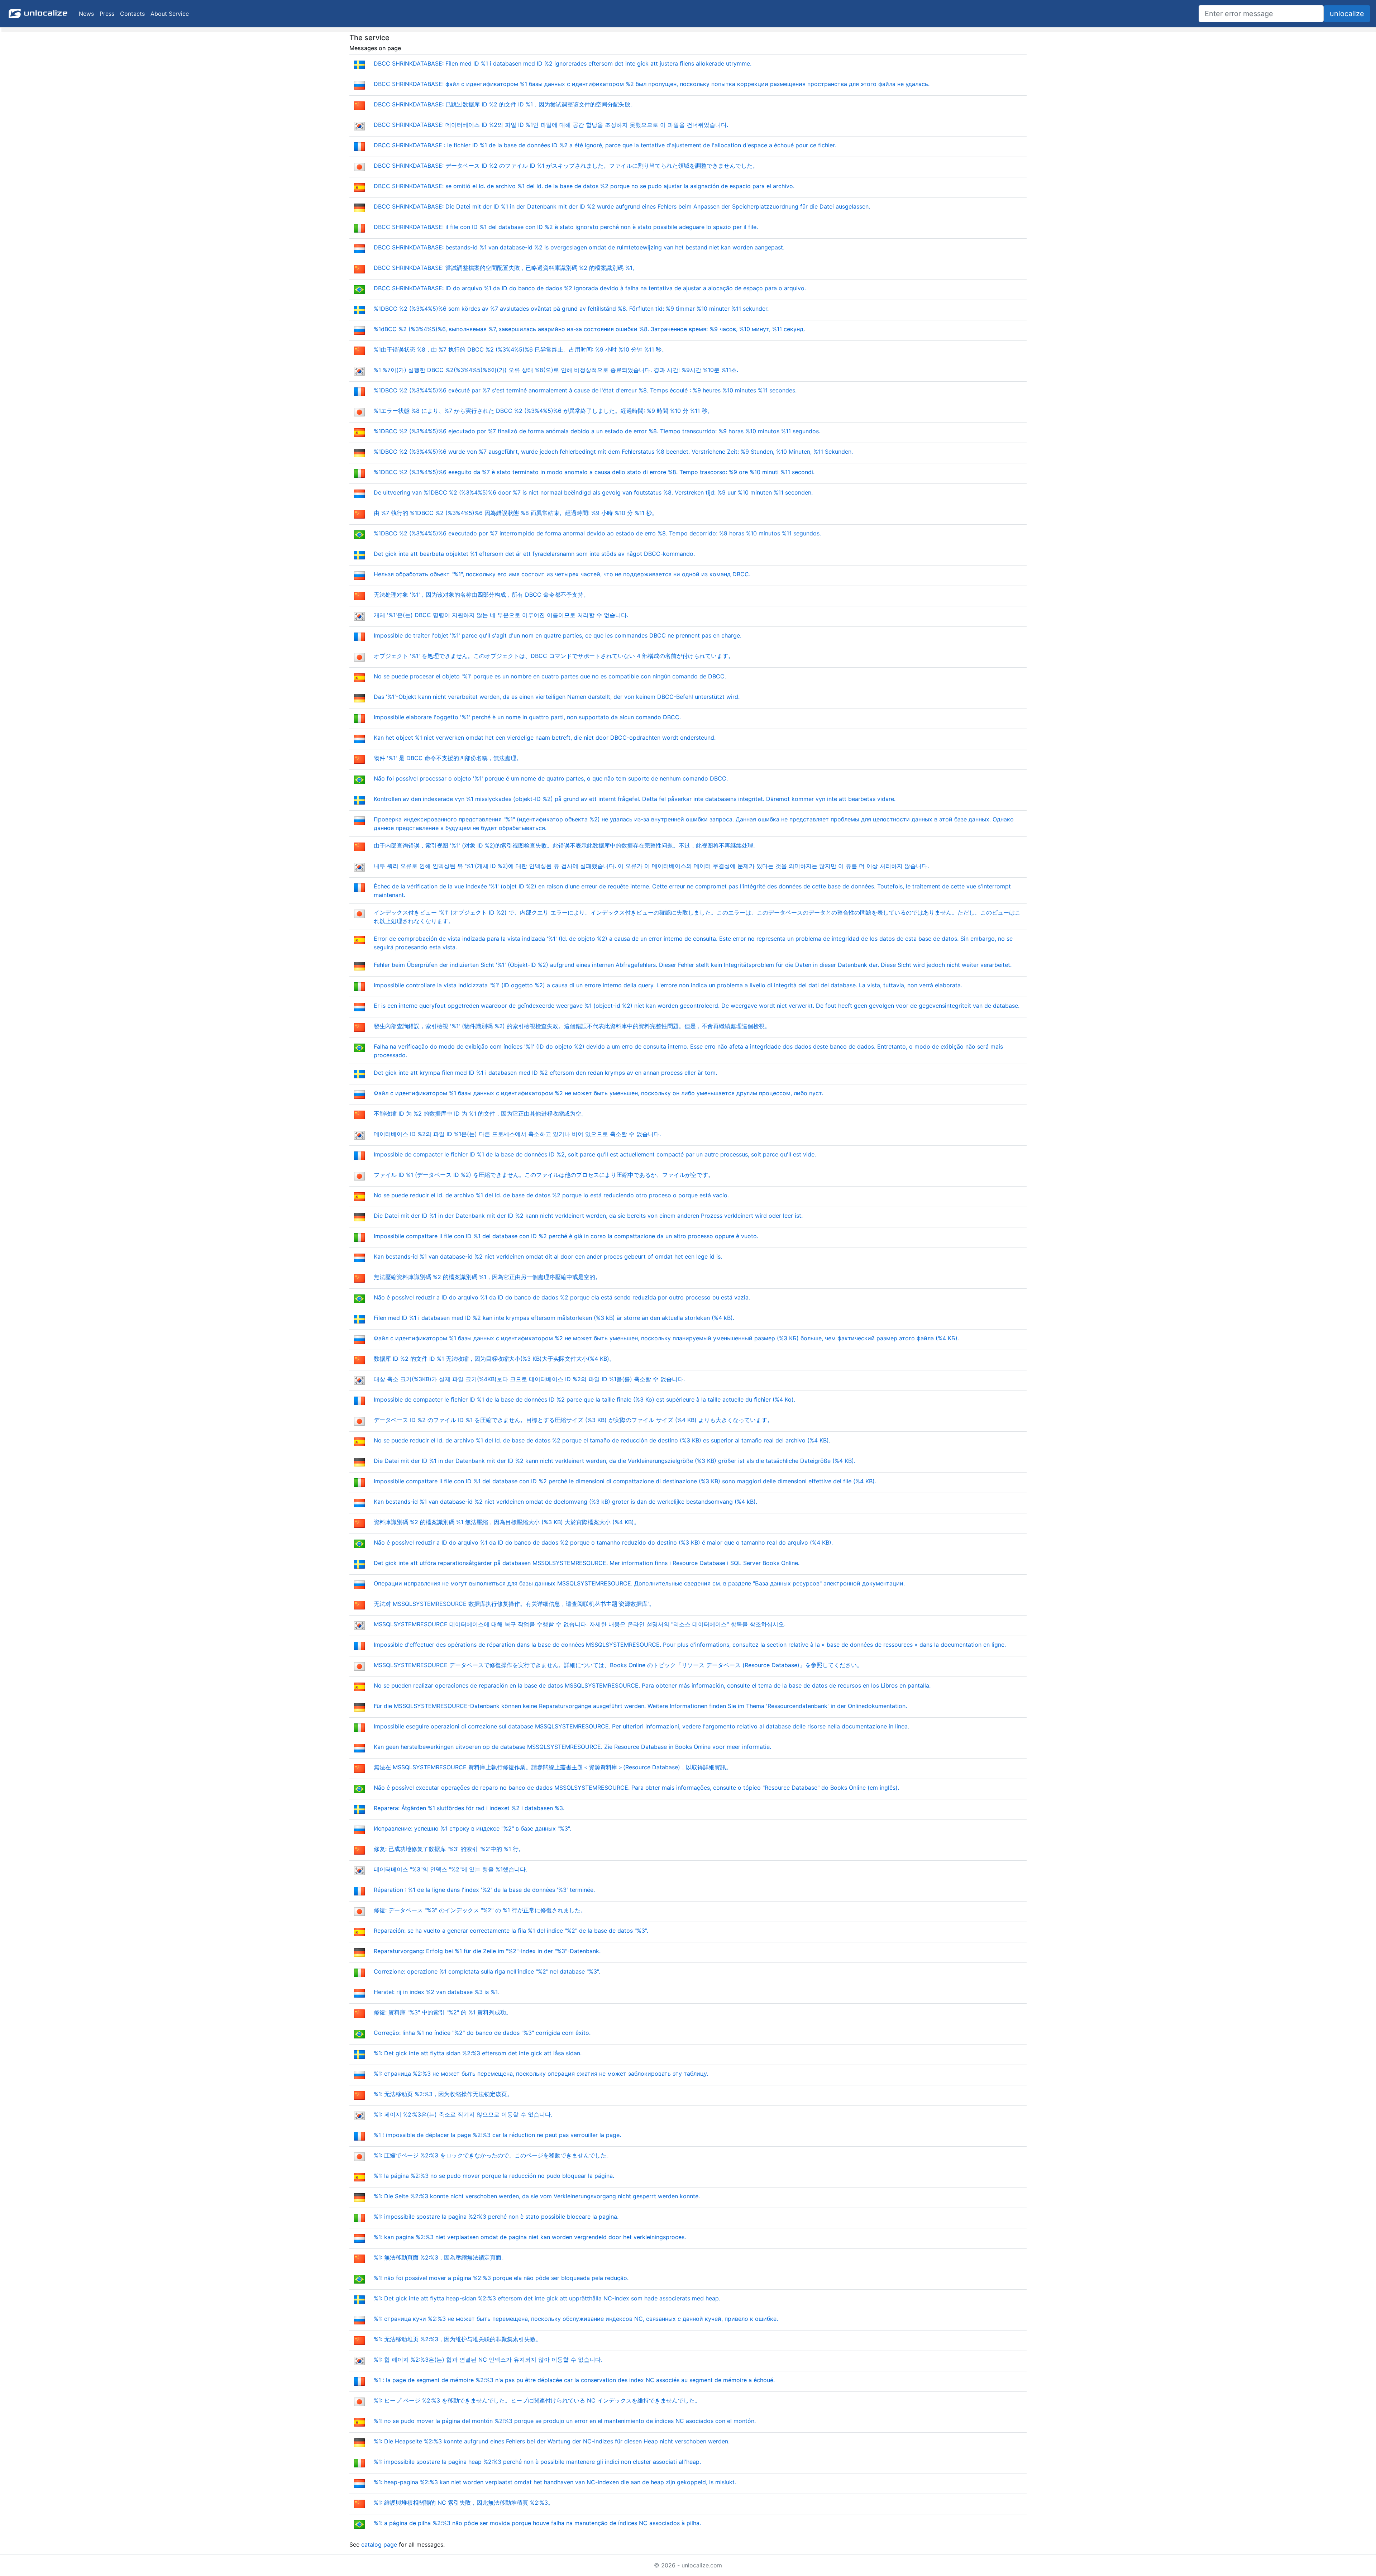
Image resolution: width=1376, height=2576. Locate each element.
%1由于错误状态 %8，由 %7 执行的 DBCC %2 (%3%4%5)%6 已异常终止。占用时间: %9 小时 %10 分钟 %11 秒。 (520, 349)
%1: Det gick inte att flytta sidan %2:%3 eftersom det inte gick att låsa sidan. (478, 2053)
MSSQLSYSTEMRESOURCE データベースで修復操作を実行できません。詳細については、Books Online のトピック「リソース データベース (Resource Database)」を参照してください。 (618, 1665)
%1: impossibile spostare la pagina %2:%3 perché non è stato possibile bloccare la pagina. (496, 2217)
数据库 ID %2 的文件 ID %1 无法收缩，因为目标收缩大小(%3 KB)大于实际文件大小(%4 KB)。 (494, 1359)
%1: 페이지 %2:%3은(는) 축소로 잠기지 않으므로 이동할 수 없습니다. (463, 2114)
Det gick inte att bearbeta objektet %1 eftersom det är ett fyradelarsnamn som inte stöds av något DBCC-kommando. (534, 554)
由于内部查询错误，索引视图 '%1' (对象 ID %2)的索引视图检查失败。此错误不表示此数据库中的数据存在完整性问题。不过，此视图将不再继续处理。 (566, 845)
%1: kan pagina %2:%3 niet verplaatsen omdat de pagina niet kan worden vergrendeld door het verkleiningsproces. (530, 2237)
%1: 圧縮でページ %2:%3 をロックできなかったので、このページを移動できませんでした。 (493, 2155)
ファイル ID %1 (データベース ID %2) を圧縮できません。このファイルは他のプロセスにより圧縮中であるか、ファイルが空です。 (544, 1175)
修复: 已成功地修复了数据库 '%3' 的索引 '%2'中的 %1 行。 (449, 1849)
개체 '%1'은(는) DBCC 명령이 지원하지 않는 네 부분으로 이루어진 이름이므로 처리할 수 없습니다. (501, 615)
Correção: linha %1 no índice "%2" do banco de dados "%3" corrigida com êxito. (482, 2033)
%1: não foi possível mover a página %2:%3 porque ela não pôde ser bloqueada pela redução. (501, 2278)
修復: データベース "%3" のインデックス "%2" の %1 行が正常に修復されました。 (480, 1910)
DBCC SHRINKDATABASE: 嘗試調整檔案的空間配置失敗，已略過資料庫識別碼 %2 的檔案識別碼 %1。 (506, 268)
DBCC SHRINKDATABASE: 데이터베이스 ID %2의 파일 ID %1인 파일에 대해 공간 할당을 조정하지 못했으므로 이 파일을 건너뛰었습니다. (551, 125)
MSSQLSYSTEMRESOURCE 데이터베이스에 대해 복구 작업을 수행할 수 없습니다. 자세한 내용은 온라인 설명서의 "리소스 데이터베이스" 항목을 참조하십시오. (580, 1624)
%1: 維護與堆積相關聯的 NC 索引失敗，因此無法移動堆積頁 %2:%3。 (464, 2503)
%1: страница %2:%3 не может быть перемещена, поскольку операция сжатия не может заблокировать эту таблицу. (541, 2074)
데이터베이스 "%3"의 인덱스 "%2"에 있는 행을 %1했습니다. (450, 1869)
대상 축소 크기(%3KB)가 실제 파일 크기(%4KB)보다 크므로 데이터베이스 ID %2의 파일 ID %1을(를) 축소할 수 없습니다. (529, 1379)
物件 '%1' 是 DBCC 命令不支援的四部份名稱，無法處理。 (448, 758)
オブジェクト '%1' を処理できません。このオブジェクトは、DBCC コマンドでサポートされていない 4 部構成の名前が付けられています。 (554, 656)
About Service (170, 14)
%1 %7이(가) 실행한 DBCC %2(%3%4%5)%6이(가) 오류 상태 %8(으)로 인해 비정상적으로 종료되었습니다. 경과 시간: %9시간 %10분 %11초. (556, 370)
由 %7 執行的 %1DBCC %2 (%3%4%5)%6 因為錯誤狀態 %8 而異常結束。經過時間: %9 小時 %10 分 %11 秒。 (516, 513)
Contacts (132, 14)
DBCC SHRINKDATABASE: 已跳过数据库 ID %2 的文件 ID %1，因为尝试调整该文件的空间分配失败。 (505, 104)
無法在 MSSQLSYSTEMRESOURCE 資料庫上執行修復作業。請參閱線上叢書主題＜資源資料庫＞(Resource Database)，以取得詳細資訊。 (553, 1767)
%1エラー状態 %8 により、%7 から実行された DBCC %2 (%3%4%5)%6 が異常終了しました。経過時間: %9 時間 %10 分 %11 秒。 (543, 411)
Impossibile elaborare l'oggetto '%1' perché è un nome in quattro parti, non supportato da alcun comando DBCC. (527, 717)
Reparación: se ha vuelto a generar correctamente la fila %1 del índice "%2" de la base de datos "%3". (511, 1931)
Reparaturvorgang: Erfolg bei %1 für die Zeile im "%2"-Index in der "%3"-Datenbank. (487, 1951)
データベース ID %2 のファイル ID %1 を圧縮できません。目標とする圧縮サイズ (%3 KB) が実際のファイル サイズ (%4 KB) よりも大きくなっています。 (573, 1420)
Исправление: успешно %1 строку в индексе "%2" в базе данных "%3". (472, 1828)
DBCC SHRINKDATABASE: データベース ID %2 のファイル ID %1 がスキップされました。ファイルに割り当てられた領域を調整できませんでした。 (566, 166)
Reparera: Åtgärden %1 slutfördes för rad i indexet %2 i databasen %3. (469, 1808)
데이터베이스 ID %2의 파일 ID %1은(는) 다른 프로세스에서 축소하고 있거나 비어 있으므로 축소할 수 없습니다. (517, 1134)
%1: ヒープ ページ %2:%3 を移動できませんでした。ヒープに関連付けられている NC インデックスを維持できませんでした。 (537, 2400)
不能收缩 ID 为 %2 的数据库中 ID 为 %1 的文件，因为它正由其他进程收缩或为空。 (480, 1113)
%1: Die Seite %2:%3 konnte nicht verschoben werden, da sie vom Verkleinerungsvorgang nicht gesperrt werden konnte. (537, 2196)
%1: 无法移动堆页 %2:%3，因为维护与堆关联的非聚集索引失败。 (458, 2339)
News (86, 14)
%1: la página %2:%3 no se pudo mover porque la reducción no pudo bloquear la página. (494, 2176)
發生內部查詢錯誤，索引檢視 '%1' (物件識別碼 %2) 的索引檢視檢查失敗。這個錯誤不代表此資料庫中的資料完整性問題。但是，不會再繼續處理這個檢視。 (572, 1026)
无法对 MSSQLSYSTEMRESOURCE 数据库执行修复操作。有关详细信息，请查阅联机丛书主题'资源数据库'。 (514, 1604)
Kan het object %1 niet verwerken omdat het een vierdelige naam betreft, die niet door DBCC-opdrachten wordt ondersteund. (545, 738)
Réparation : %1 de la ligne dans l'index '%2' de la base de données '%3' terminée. (484, 1890)
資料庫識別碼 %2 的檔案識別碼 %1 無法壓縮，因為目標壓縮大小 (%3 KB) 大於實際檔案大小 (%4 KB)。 (507, 1522)
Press (107, 14)
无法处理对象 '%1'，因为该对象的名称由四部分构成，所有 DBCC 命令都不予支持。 (481, 595)
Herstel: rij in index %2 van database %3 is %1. (436, 1992)
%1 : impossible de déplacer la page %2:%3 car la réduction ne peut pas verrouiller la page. (497, 2135)
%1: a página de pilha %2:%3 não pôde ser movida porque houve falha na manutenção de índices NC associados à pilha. (537, 2523)
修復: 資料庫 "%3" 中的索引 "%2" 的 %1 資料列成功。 (443, 2012)
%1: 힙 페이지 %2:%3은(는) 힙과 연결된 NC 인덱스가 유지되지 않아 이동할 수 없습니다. (488, 2360)
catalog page (379, 2544)
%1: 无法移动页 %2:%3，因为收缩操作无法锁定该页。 (443, 2094)
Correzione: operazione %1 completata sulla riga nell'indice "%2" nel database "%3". (487, 1971)
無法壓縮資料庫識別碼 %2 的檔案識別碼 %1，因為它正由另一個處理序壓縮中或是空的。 (487, 1277)
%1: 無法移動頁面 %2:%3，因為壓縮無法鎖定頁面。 (440, 2257)
